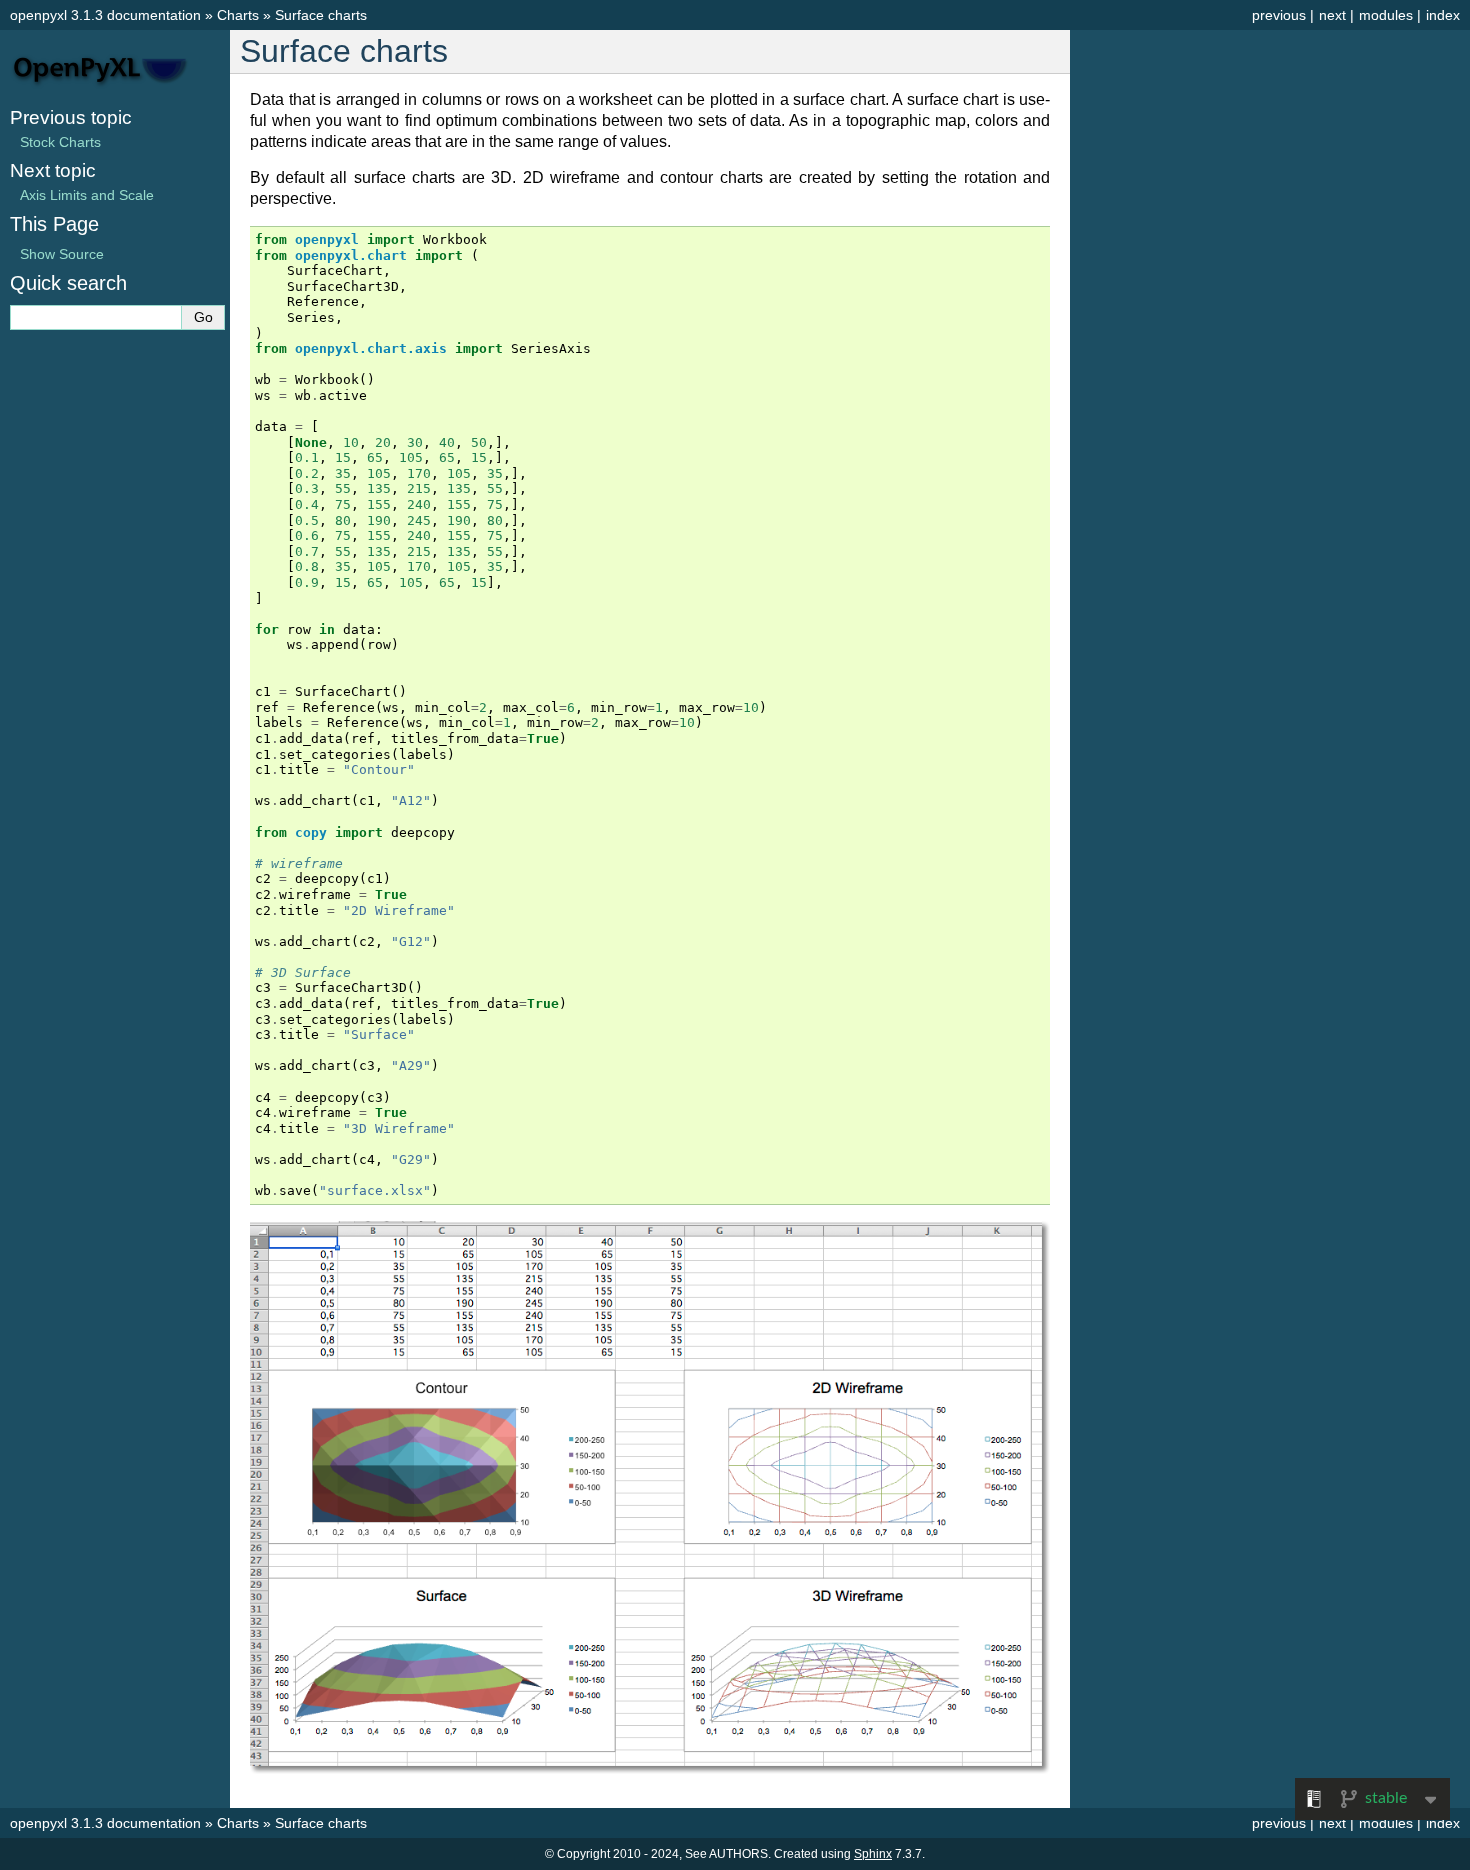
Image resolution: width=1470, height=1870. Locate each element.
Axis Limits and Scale (87, 195)
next (1332, 15)
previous (1279, 15)
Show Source (62, 254)
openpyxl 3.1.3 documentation (105, 15)
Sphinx (873, 1854)
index (1443, 15)
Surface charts (321, 15)
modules (1386, 15)
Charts (238, 15)
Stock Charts (60, 142)
